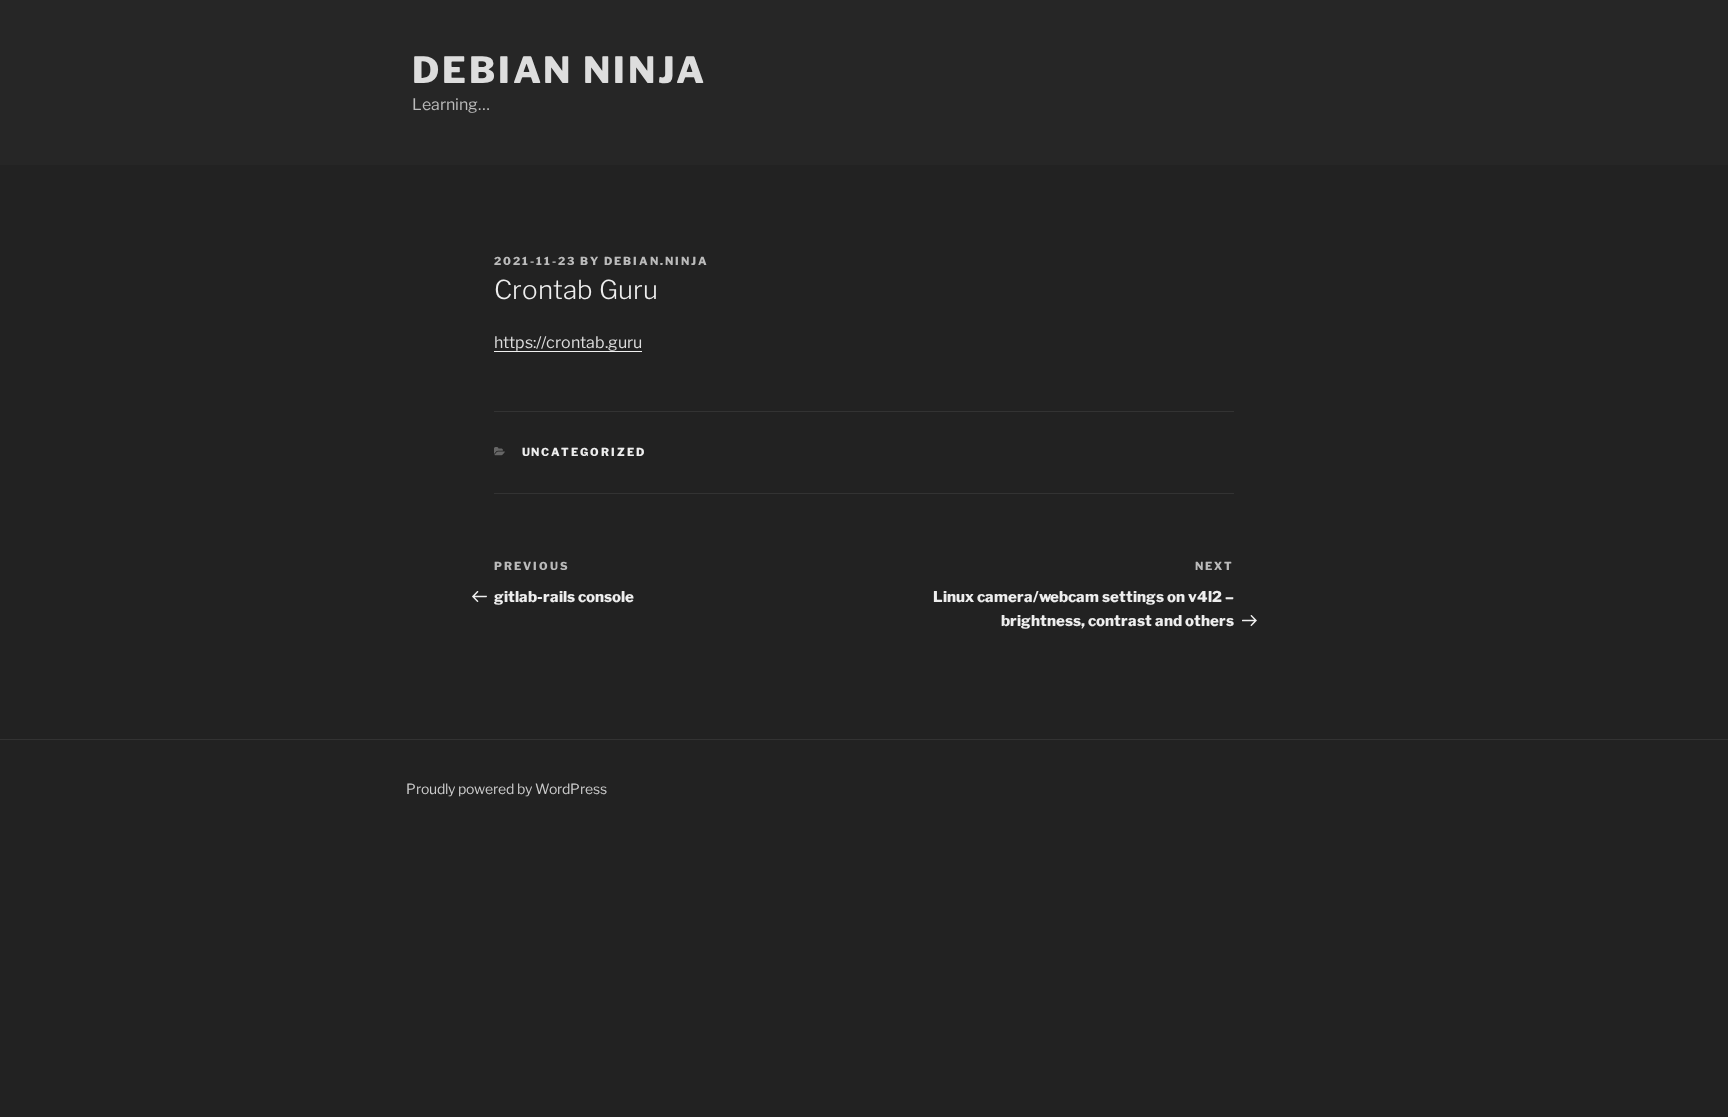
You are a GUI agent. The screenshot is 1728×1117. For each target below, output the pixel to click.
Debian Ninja (559, 70)
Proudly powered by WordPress (506, 788)
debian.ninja (656, 261)
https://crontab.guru (568, 342)
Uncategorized (584, 452)
